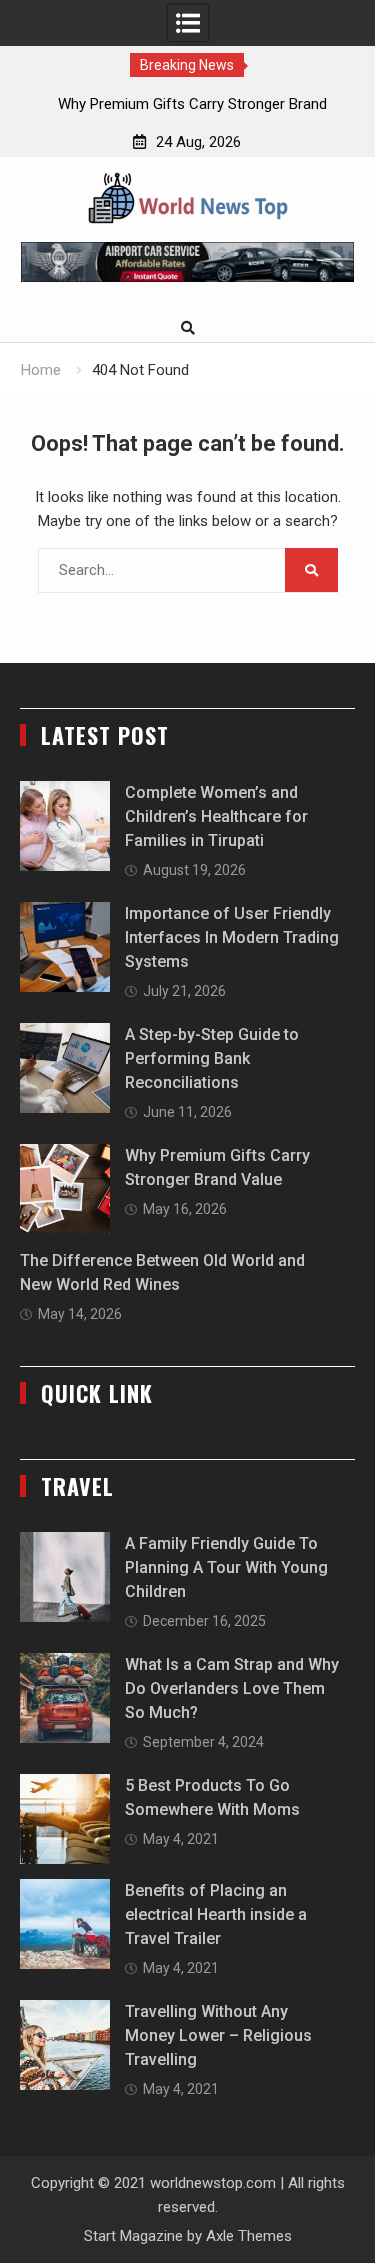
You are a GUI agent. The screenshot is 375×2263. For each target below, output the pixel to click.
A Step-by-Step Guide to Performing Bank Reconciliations (212, 1058)
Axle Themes (249, 2236)
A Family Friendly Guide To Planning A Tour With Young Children (226, 1567)
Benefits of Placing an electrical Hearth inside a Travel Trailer (216, 1914)
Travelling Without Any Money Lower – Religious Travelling (218, 2035)
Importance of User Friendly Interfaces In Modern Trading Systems (232, 937)
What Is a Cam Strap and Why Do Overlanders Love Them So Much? (232, 1688)
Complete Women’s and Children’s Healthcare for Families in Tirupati (216, 816)
